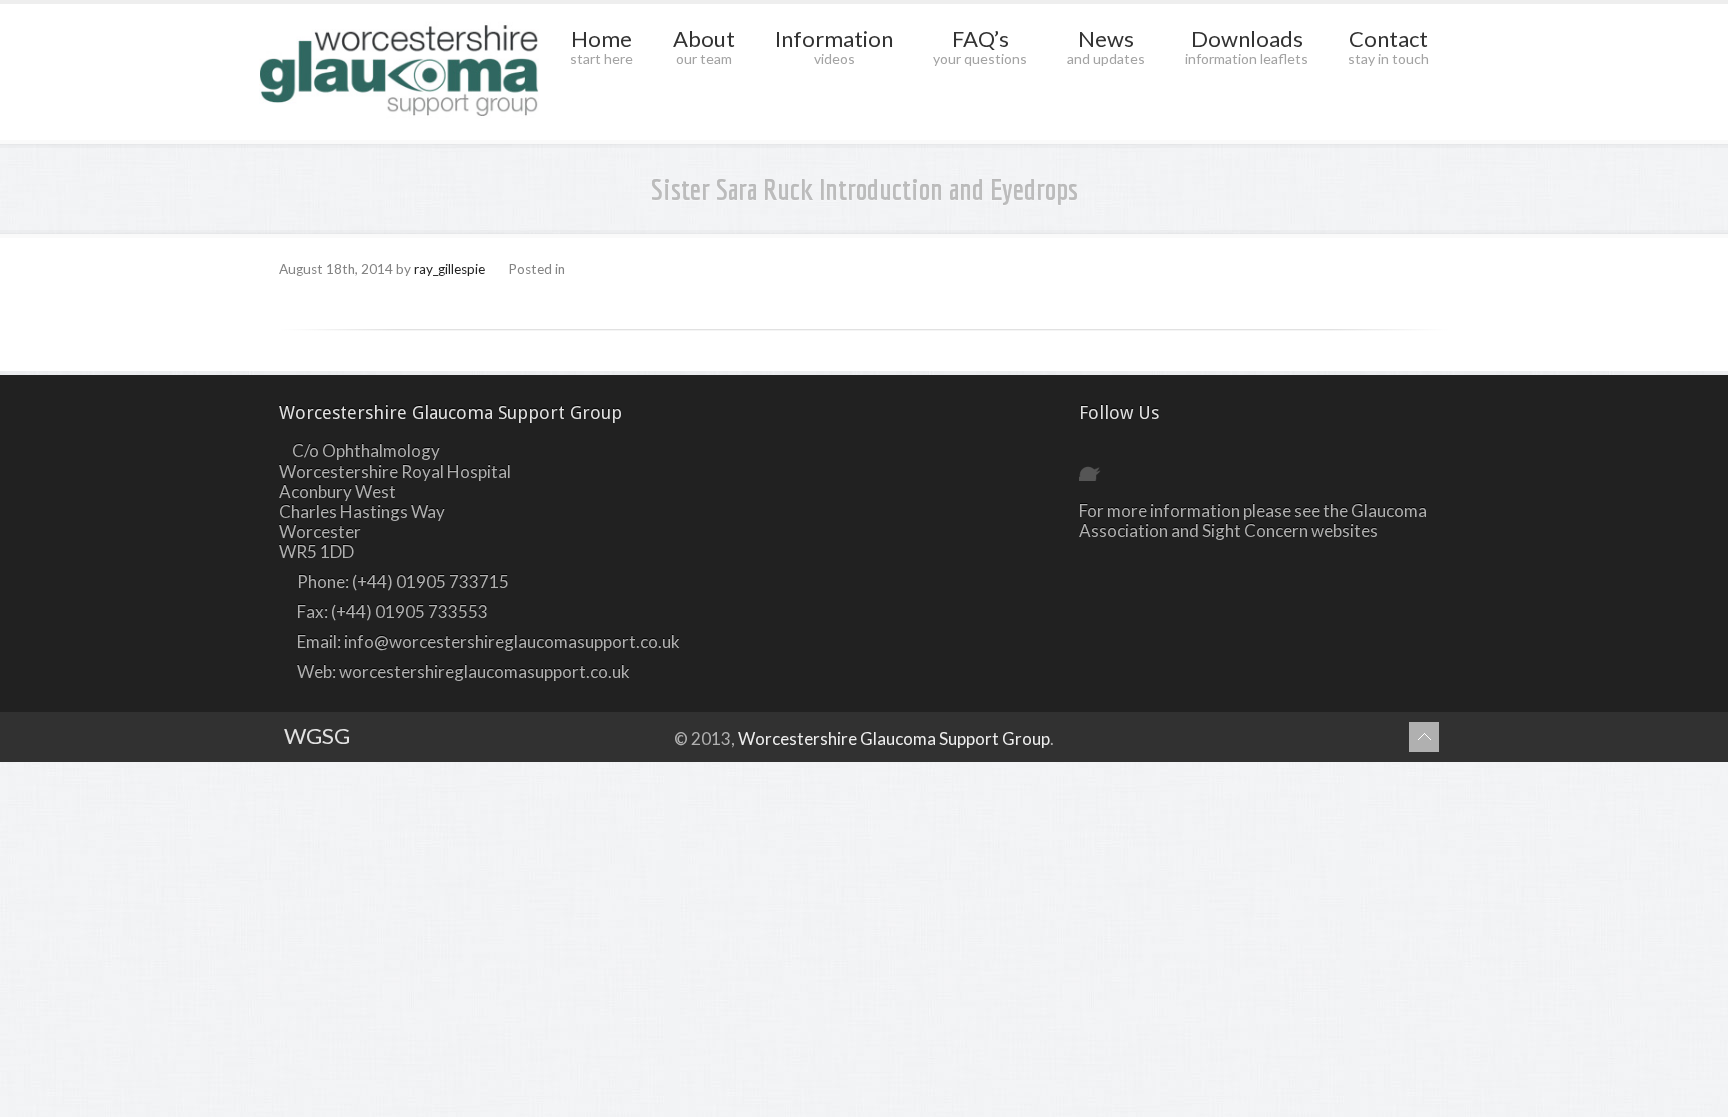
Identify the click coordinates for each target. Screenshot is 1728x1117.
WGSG (317, 735)
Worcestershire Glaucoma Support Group (894, 738)
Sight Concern (1255, 530)
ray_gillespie (449, 269)
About (704, 46)
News (1106, 46)
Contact (1388, 46)
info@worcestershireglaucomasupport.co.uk (512, 641)
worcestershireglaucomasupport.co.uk (484, 671)
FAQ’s (980, 46)
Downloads (1246, 46)
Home (601, 46)
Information (834, 46)
